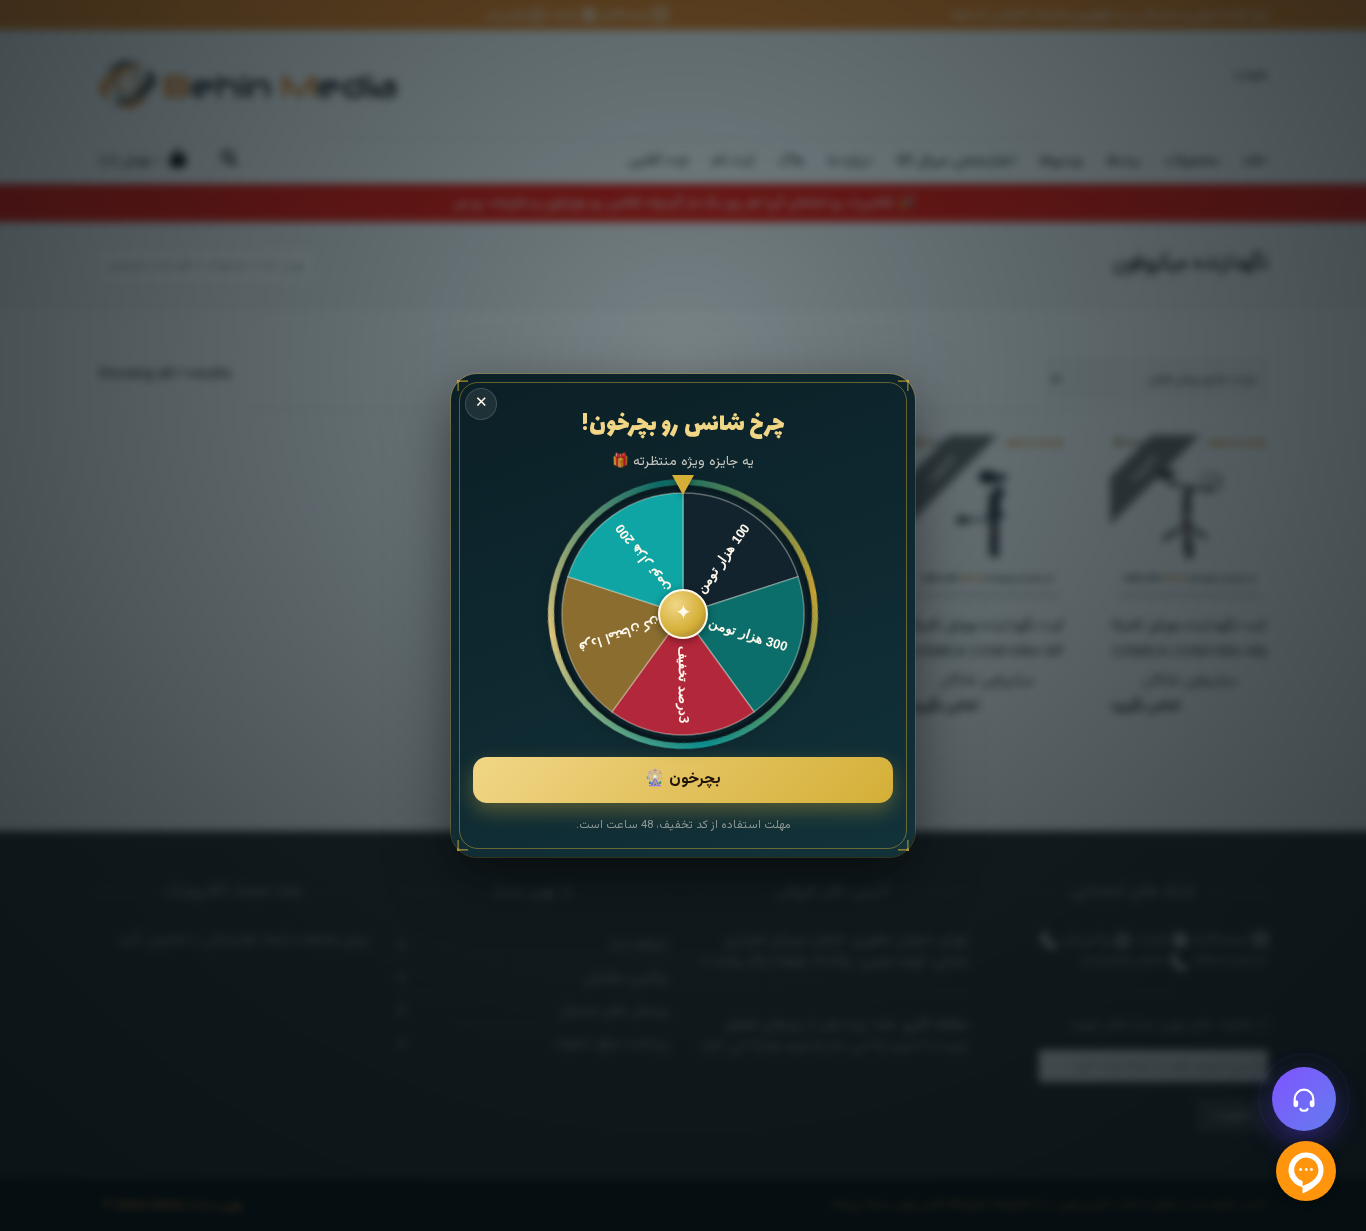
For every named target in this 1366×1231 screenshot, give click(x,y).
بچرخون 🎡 (683, 779)
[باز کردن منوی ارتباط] (1304, 1099)
